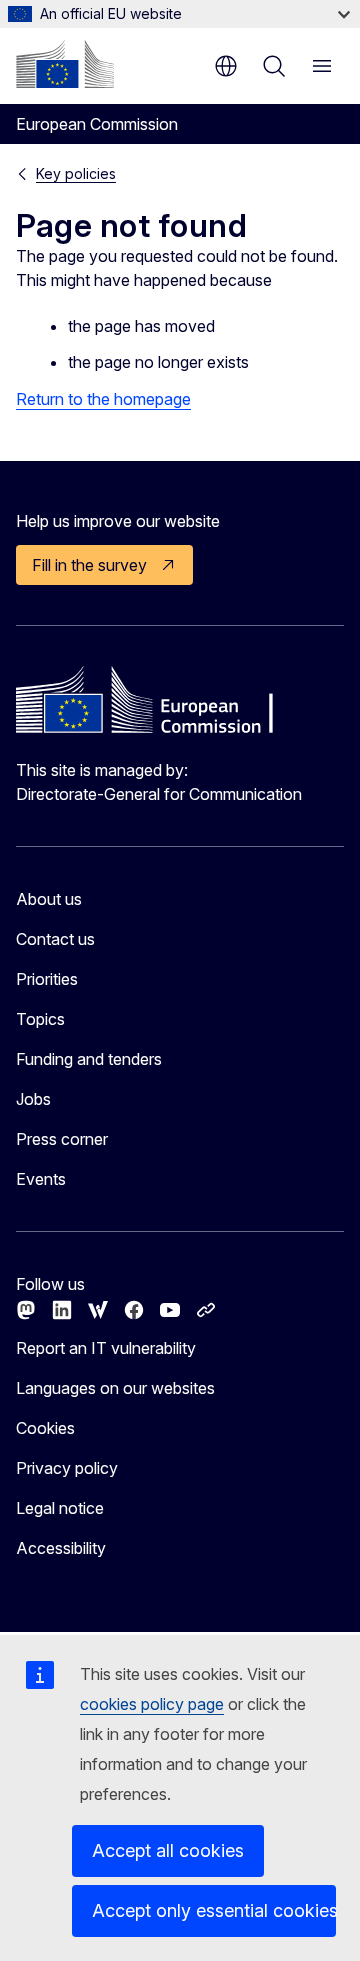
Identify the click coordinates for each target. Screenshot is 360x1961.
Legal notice (60, 1508)
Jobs (33, 1099)
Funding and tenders (89, 1059)
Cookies (45, 1428)
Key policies (76, 173)
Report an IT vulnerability (106, 1348)
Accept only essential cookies (214, 1910)
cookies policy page (152, 1704)
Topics (40, 1019)
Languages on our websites (115, 1388)
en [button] (226, 66)
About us (49, 899)
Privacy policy (67, 1468)
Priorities (47, 979)
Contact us (55, 939)
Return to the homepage (103, 399)
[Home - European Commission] (65, 64)
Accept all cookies (168, 1850)
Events (41, 1179)
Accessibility (61, 1548)
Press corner (62, 1139)
